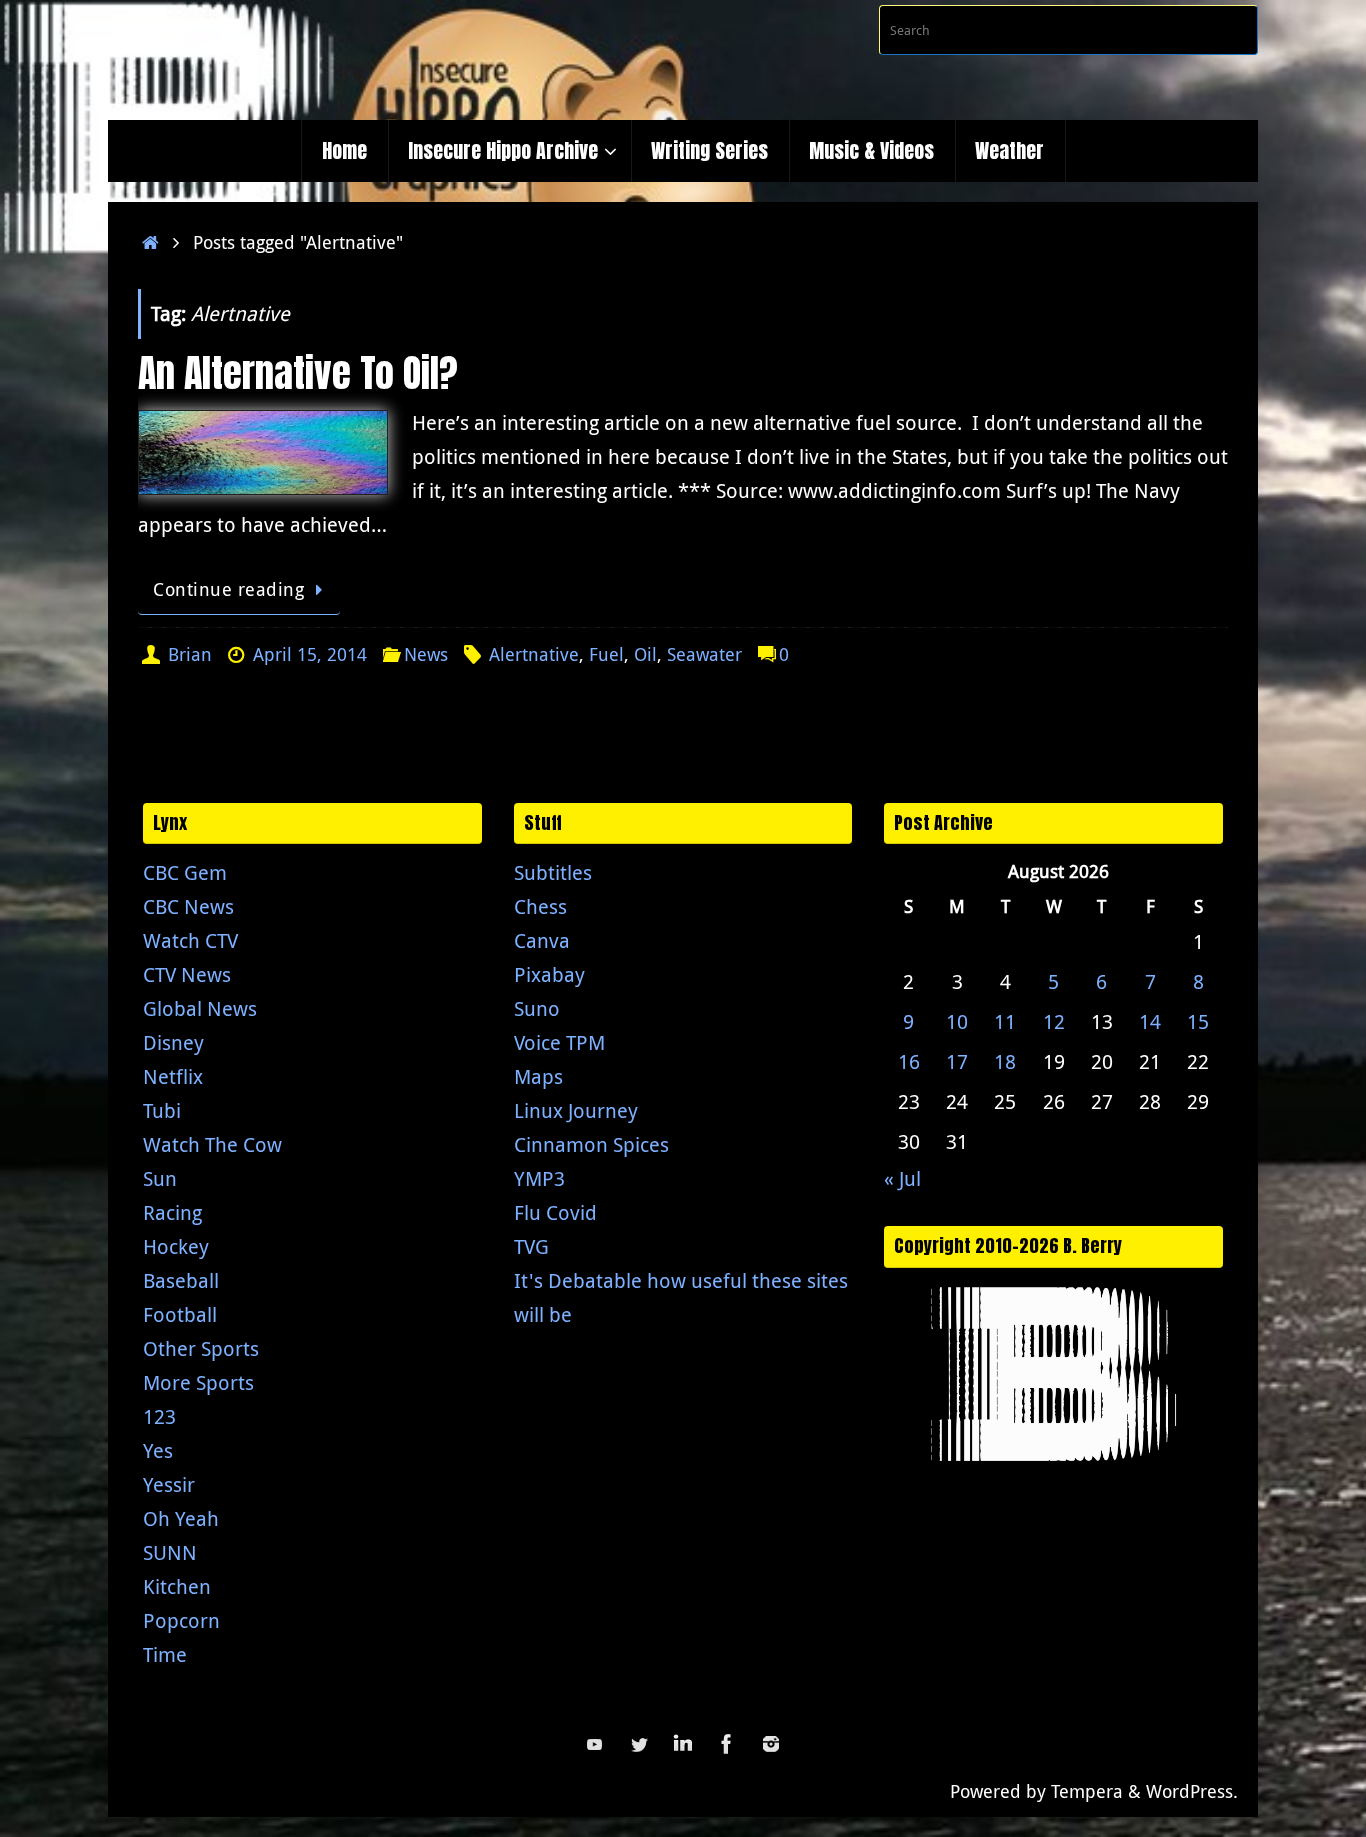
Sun (160, 1178)
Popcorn (181, 1620)
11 (1005, 1021)
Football (180, 1314)
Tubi (162, 1110)
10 (957, 1021)
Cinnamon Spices (591, 1144)
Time (165, 1654)
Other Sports (201, 1348)
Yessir (169, 1484)
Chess (540, 906)
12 (1054, 1021)
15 (1198, 1021)
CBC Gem (185, 872)
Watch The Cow (212, 1144)
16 (909, 1061)
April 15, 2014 (310, 654)
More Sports (198, 1382)
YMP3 (539, 1178)
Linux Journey (576, 1110)
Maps (538, 1076)
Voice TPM (559, 1042)
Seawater (704, 654)
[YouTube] (595, 1744)
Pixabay (549, 974)
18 (1005, 1061)
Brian (190, 654)
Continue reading (228, 589)
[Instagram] (771, 1744)
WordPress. (1192, 1791)
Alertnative (534, 654)
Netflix (173, 1076)
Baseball (181, 1280)
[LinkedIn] (683, 1744)
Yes (158, 1450)
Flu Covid (555, 1212)
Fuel (606, 654)
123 (159, 1416)
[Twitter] (639, 1744)
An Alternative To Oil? (298, 373)
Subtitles (553, 872)
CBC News (188, 906)
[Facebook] (727, 1744)
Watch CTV (190, 940)
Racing (172, 1212)
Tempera (1087, 1791)
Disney (173, 1042)
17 (957, 1061)
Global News (200, 1008)
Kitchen (177, 1586)
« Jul (902, 1178)
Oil (645, 654)
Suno (537, 1008)
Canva (542, 940)
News (426, 654)
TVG (531, 1246)
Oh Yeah (181, 1518)
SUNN (170, 1552)
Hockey (176, 1246)
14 (1150, 1021)
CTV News (187, 974)
